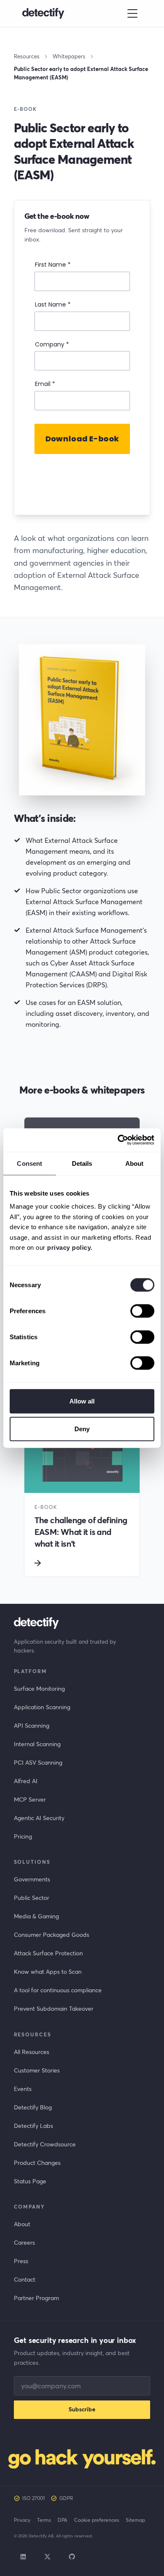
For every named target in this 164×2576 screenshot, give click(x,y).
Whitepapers (69, 56)
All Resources (32, 2052)
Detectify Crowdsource (45, 2144)
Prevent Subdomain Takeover (54, 2009)
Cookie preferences (97, 2520)
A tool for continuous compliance (58, 1990)
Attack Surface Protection (48, 1953)
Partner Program (36, 2298)
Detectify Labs (33, 2126)
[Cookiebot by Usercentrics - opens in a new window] (118, 1140)
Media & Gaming (36, 1916)
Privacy (22, 2520)
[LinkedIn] (23, 2557)
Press (21, 2261)
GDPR (66, 2498)
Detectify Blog (33, 2107)
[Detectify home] (43, 13)
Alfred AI (26, 1781)
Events (23, 2089)
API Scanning (32, 1726)
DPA (62, 2520)
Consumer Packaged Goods (52, 1935)
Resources (27, 56)
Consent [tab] (29, 1163)
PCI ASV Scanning (38, 1763)
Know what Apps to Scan (48, 1972)
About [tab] (135, 1163)
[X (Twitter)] (48, 2557)
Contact (25, 2280)
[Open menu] (132, 13)
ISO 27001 (34, 2498)
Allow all (82, 1401)
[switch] (142, 1311)
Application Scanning (42, 1707)
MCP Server (30, 1800)
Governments (32, 1879)
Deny (82, 1428)
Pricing (23, 1836)
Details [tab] (82, 1163)
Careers (24, 2243)
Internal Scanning (37, 1744)
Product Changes (37, 2163)
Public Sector (32, 1898)
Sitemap (135, 2520)
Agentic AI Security (39, 1818)
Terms (44, 2520)
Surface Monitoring (39, 1689)
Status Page (30, 2181)
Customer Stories (37, 2070)
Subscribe (82, 2409)
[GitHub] (72, 2557)
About (22, 2224)
